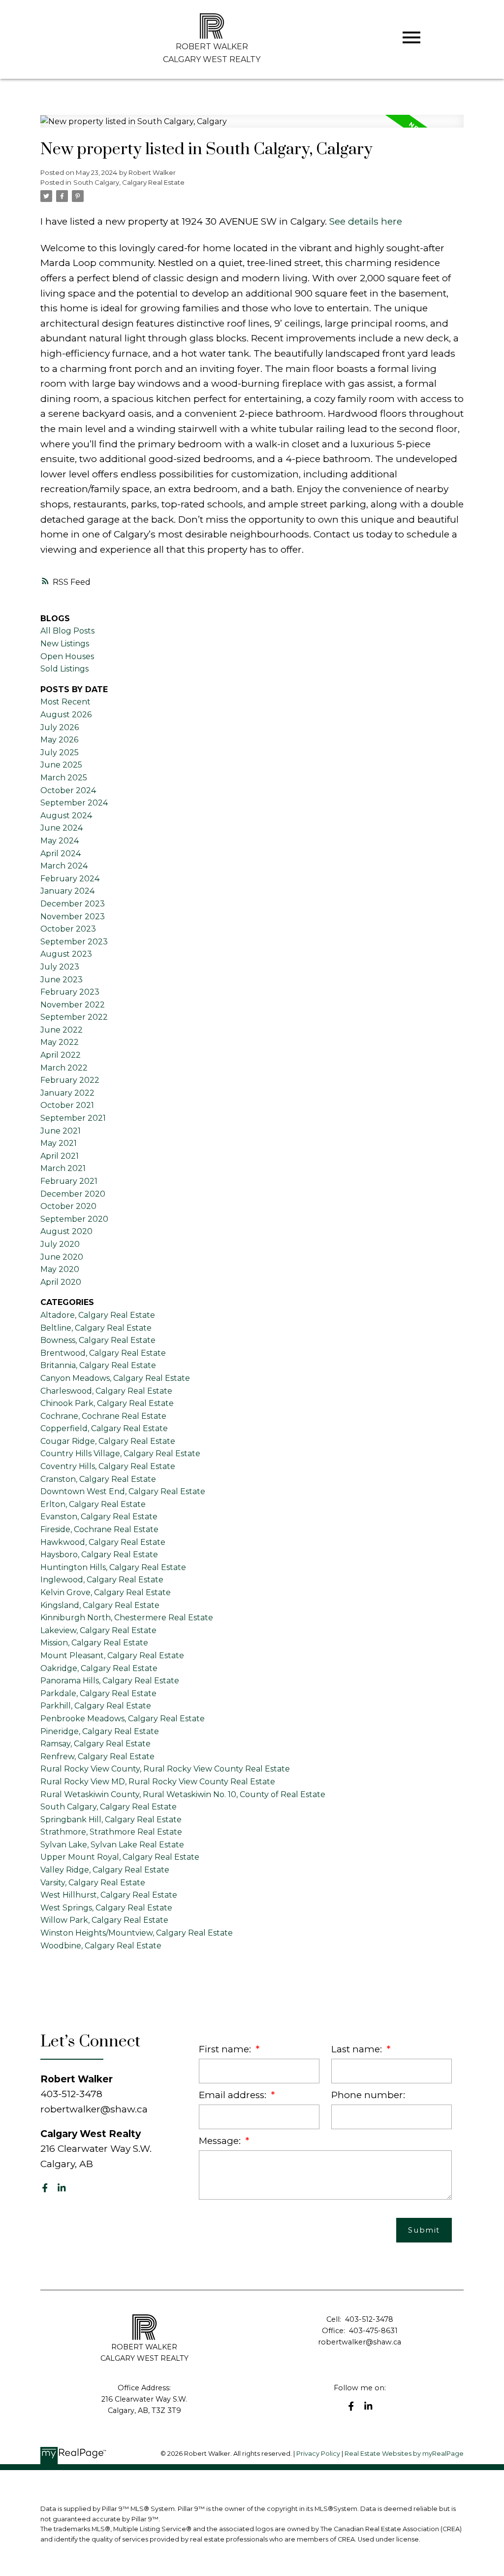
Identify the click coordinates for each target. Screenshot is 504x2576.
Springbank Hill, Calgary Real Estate (111, 1820)
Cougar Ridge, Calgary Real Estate (108, 1441)
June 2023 (62, 980)
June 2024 (62, 828)
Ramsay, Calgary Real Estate (95, 1744)
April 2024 (61, 853)
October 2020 (68, 1206)
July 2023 (60, 967)
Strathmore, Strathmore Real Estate (111, 1832)
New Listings (65, 644)
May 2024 (60, 841)
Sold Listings (64, 669)
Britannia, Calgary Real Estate (98, 1365)
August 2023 (66, 954)
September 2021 (73, 1118)
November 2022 (73, 1005)
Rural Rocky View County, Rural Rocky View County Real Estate (165, 1769)
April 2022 (61, 1055)
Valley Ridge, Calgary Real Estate (105, 1870)
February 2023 (70, 992)
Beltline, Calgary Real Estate (96, 1328)
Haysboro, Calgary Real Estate (99, 1555)
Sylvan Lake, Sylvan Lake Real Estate (112, 1845)
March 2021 (63, 1168)
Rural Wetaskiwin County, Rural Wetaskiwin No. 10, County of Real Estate (183, 1794)
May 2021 (59, 1143)
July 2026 (60, 727)
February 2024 (70, 879)
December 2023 (73, 904)
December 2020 (73, 1194)
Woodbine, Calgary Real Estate (101, 1946)
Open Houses (67, 656)
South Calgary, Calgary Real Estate (129, 182)
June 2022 (62, 1030)
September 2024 (74, 803)
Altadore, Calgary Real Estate (98, 1315)
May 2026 (59, 740)
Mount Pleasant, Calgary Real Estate (112, 1656)
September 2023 (74, 942)
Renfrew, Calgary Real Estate (97, 1756)
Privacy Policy (318, 2454)
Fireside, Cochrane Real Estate (99, 1529)
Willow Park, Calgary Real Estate (104, 1920)
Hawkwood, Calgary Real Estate (103, 1542)
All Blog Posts (67, 631)
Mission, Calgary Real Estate (94, 1643)
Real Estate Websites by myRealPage (404, 2454)
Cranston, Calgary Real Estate (98, 1479)
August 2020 (66, 1231)
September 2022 (74, 1017)
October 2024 (68, 790)
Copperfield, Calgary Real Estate (104, 1428)
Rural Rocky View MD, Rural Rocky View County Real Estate (158, 1782)
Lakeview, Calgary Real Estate (98, 1630)
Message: (221, 2141)
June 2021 (61, 1131)
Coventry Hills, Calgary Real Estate (108, 1466)
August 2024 (66, 816)
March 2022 (64, 1068)
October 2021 (67, 1105)
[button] (45, 2188)
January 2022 (67, 1093)
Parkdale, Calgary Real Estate (98, 1693)
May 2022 (60, 1042)
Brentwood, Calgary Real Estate (103, 1353)
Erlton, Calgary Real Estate (93, 1504)
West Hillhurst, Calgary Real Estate (109, 1895)
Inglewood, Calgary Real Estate (102, 1580)
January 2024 (67, 891)
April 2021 (60, 1156)
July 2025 (60, 753)
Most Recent (65, 702)
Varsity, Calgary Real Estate (93, 1883)
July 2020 (60, 1244)
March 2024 (64, 866)
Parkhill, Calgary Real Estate (96, 1706)
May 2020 (60, 1269)
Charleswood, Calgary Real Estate (106, 1391)
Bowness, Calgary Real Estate (98, 1340)
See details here (366, 221)
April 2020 (61, 1282)
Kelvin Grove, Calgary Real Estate (106, 1592)
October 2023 (68, 929)
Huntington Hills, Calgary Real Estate (113, 1567)
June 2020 (62, 1257)
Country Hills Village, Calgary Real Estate (120, 1454)
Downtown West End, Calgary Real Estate (123, 1491)
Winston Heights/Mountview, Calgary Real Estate (137, 1933)
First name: (226, 2049)
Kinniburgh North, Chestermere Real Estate (127, 1618)
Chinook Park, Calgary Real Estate (107, 1403)
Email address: (234, 2095)
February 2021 (69, 1181)
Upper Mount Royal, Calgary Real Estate (120, 1857)
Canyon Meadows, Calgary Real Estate (115, 1378)
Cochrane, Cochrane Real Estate (103, 1416)
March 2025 (64, 778)
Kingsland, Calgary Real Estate (100, 1605)
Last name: (358, 2049)
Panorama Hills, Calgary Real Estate (110, 1681)
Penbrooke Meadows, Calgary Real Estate (123, 1719)
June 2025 (61, 765)
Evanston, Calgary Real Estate (99, 1517)
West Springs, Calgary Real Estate (106, 1908)
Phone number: (368, 2095)
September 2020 (74, 1219)
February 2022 (70, 1080)
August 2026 (66, 715)
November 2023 (73, 917)
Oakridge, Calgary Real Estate (99, 1668)
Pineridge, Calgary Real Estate (100, 1731)
